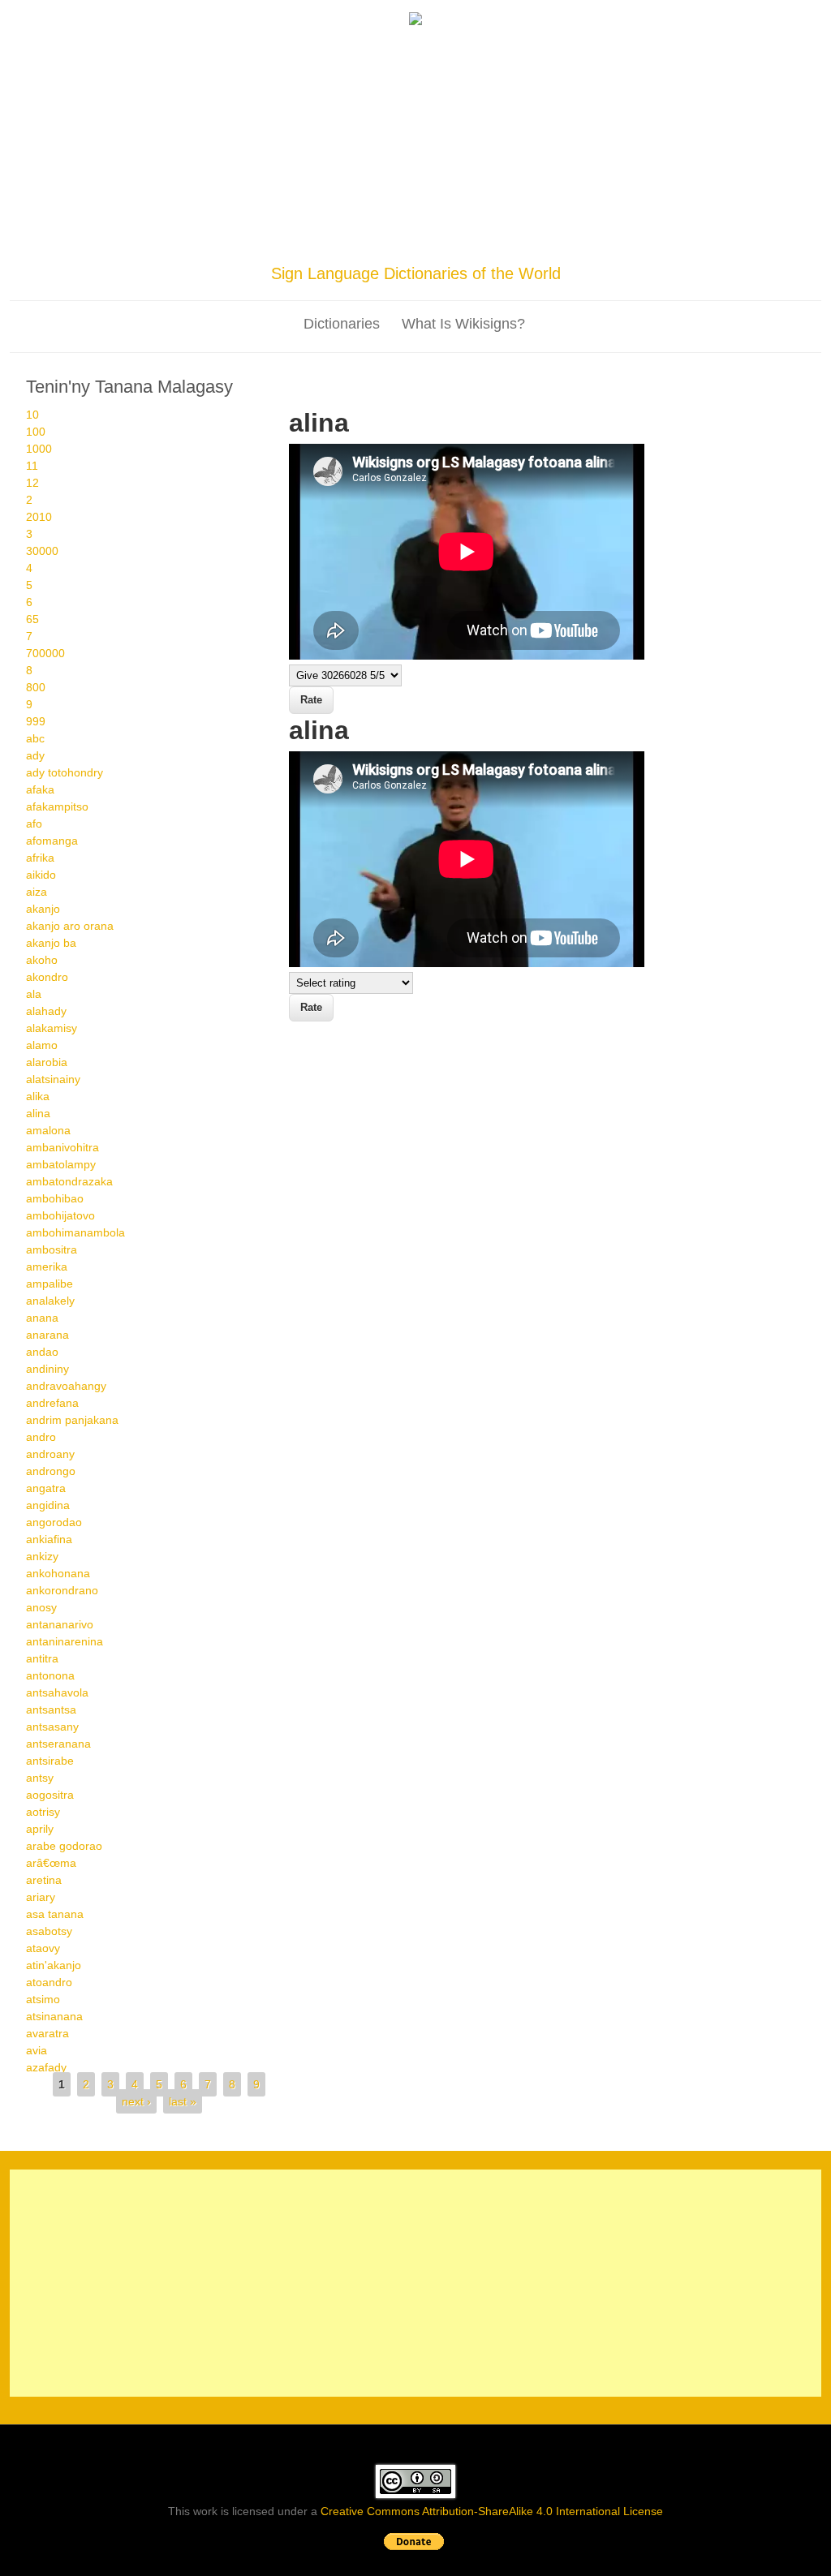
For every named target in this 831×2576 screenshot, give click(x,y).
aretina (44, 1880)
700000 (45, 653)
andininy (47, 1369)
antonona (50, 1675)
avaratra (47, 2033)
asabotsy (49, 1931)
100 (36, 432)
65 (32, 619)
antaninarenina (65, 1641)
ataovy (43, 1948)
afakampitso (57, 806)
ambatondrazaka (69, 1181)
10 (32, 415)
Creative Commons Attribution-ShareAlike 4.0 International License (492, 2511)
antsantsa (51, 1709)
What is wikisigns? (463, 324)
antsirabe (50, 1761)
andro (41, 1437)
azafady (46, 2067)
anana (42, 1318)
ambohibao (55, 1198)
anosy (41, 1607)
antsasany (52, 1727)
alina (38, 1113)
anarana (47, 1335)
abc (35, 738)
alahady (46, 1011)
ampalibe (50, 1284)
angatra (46, 1488)
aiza (37, 892)
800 (36, 687)
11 (32, 466)
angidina (48, 1505)
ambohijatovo (60, 1215)
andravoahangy (66, 1386)
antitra (42, 1658)
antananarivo (60, 1624)
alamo (42, 1045)
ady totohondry (65, 772)
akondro (47, 977)
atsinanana (54, 2016)
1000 (39, 449)
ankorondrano (62, 1590)
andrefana (52, 1403)
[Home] (415, 21)
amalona (48, 1130)
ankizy (42, 1556)
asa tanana (55, 1914)
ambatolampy (61, 1164)
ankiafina (49, 1539)
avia (37, 2050)
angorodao (54, 1522)
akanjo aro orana (70, 926)
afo (34, 824)
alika (38, 1096)
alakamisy (52, 1028)
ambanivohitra (62, 1147)
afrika (40, 858)
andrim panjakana (72, 1420)
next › (136, 2101)
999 (36, 721)
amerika (47, 1266)
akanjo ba (51, 943)
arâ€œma (51, 1863)
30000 (42, 551)
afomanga (52, 841)
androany (50, 1454)
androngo (51, 1471)
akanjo (43, 909)
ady (35, 755)
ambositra (52, 1249)
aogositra (50, 1795)
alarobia (47, 1062)
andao (42, 1352)
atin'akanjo (54, 1965)
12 (32, 483)
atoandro (49, 1982)
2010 (39, 517)
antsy (40, 1778)
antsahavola (57, 1692)
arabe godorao (64, 1846)
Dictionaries (342, 324)
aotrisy (43, 1812)
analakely (50, 1301)
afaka (40, 789)
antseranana (58, 1744)
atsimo (43, 1999)
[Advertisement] (415, 148)
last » (183, 2101)
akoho (42, 960)
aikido (41, 875)
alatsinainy (53, 1079)
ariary (41, 1897)
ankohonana (58, 1573)
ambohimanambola (75, 1232)
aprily (40, 1829)
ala (34, 994)
